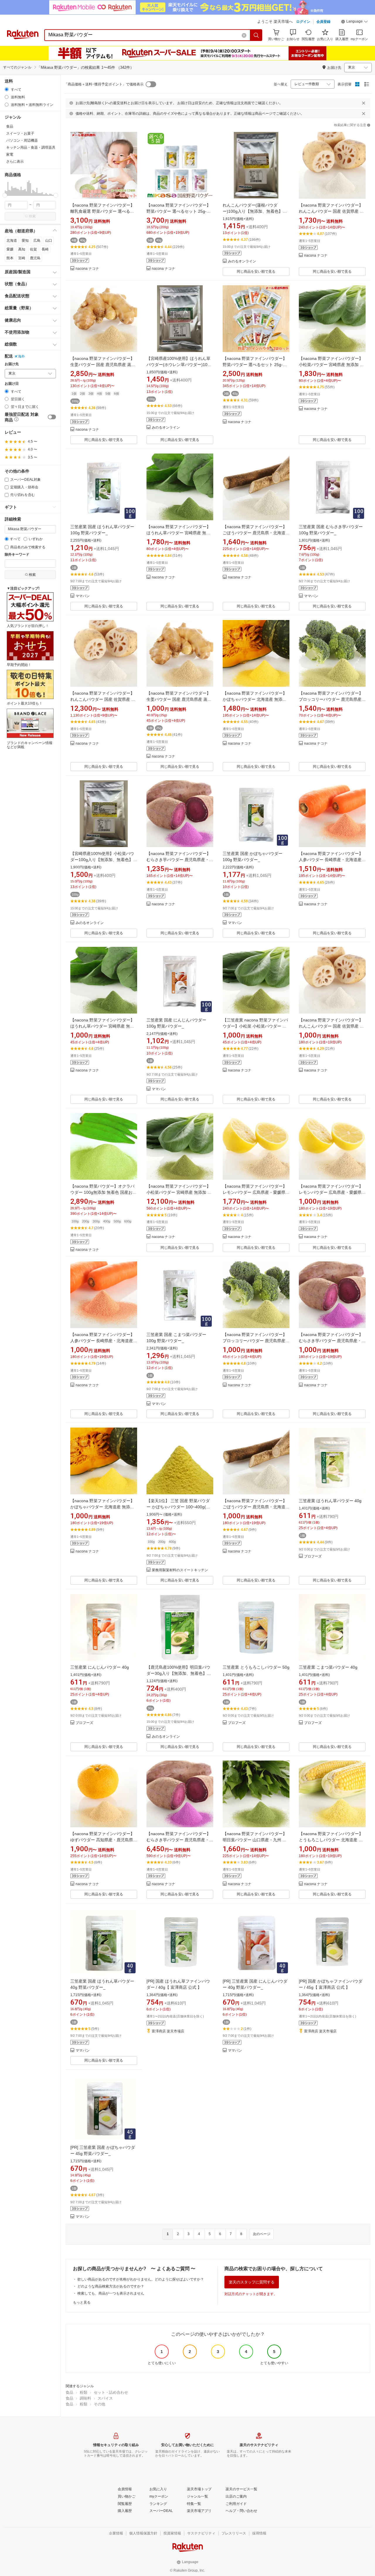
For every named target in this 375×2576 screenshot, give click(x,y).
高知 (22, 249)
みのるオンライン (242, 261)
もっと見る (82, 2302)
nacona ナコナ (87, 269)
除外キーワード (17, 555)
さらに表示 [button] (15, 162)
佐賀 (33, 249)
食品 (69, 2392)
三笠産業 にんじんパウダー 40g (100, 1667)
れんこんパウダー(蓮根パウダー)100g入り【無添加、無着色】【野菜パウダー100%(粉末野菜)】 (254, 211)
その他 (99, 2404)
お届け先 (12, 364)
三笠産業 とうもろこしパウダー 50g (256, 1667)
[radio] (7, 89)
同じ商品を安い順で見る (256, 272)
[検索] (256, 35)
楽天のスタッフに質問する (252, 2282)
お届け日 (12, 384)
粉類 (83, 2392)
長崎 (45, 249)
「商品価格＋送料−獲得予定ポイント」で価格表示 (104, 84)
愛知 (25, 241)
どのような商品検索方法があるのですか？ (111, 2286)
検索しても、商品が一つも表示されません (111, 2293)
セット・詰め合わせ (111, 2392)
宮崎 (22, 258)
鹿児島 (35, 258)
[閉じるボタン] (364, 103)
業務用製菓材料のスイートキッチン (180, 1570)
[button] (354, 22)
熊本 (10, 258)
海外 (21, 356)
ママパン (83, 596)
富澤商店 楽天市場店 (168, 2031)
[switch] (52, 417)
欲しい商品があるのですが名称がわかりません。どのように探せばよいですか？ (141, 2279)
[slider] (5, 195)
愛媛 (10, 249)
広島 (37, 241)
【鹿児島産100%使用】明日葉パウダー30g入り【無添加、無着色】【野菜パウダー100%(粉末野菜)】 (178, 1673)
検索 (32, 216)
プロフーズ (313, 1556)
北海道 (12, 241)
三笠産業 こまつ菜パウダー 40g (328, 1667)
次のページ (262, 2234)
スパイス (105, 2398)
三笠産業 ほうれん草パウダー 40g (330, 1501)
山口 (49, 241)
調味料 (85, 2398)
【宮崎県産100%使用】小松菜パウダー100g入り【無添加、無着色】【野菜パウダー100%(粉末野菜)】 (102, 860)
